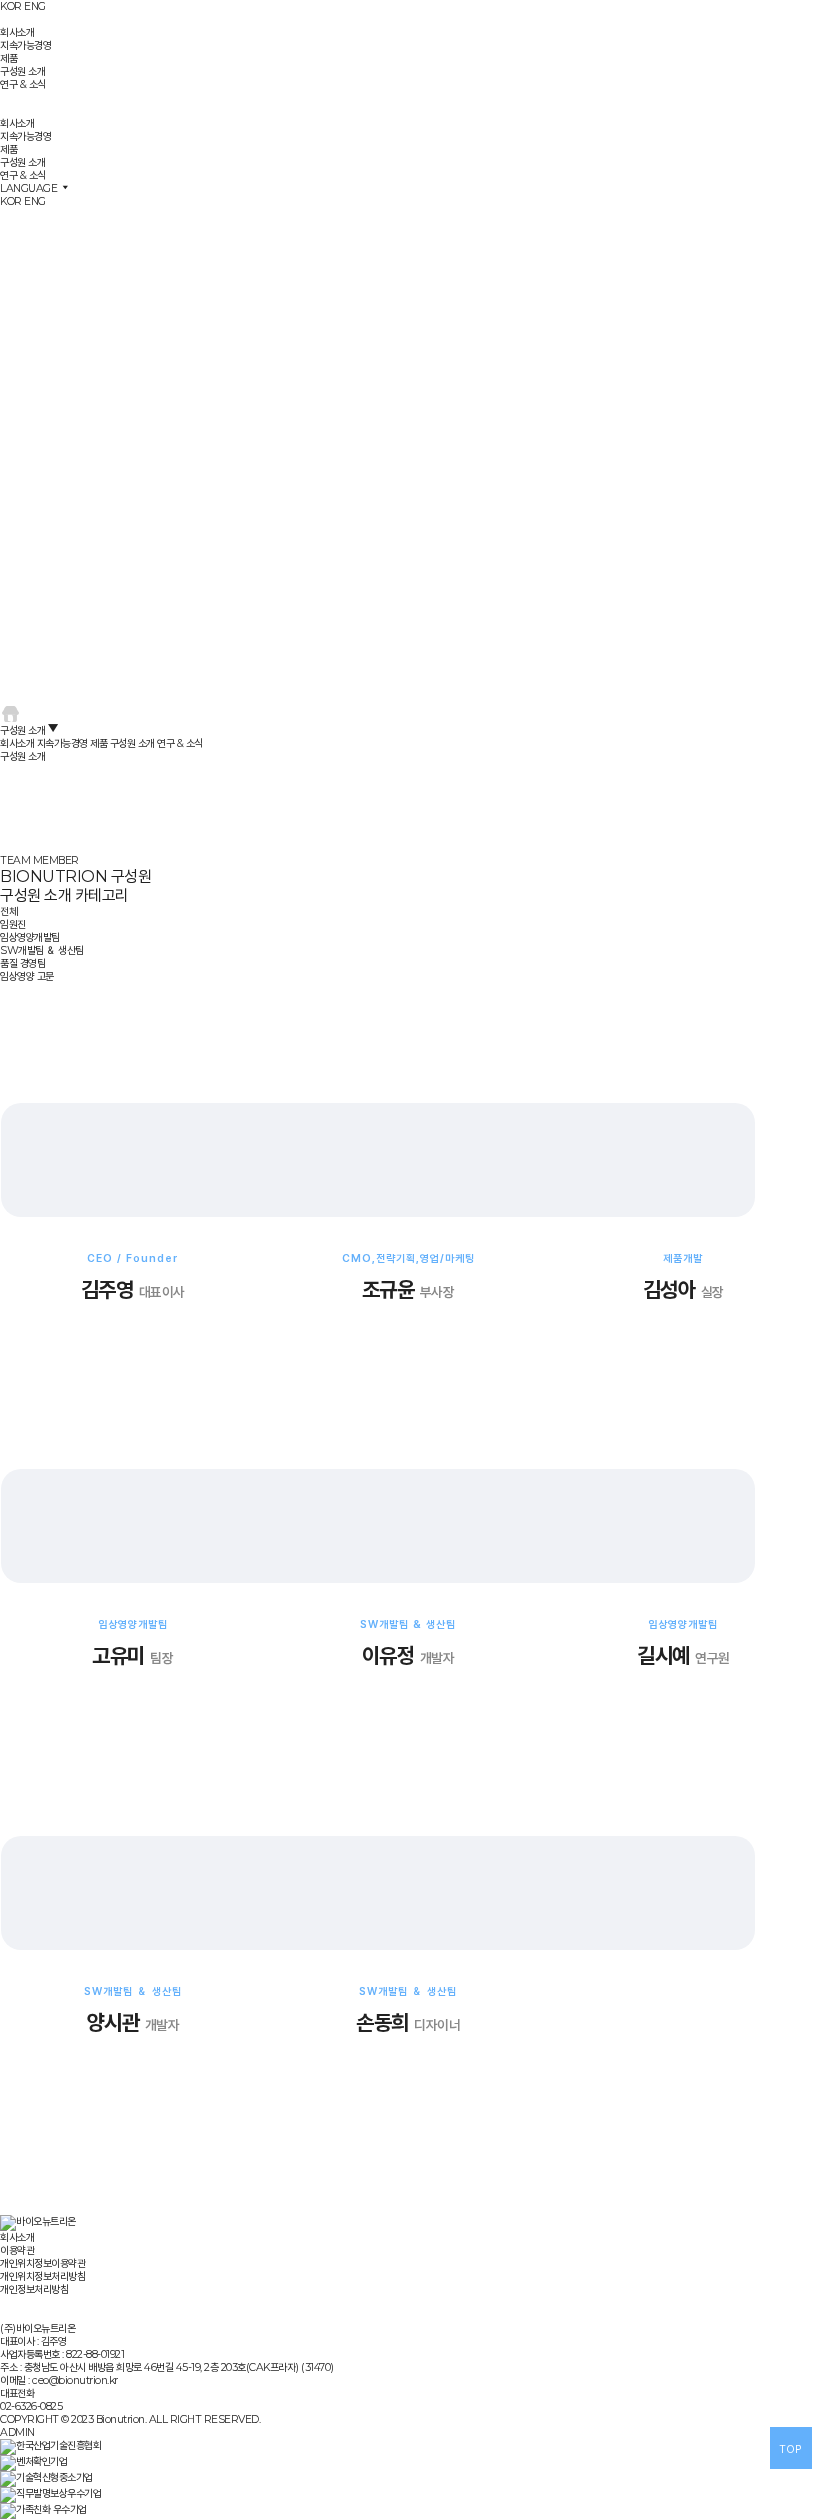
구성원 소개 (22, 71)
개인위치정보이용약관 (42, 2263)
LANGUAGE (30, 188)
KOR (11, 6)
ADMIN (17, 2432)
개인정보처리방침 (34, 2289)
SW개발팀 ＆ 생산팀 (42, 950)
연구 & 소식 (23, 84)
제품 (8, 58)
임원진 (13, 924)
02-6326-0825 (31, 2406)
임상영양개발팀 (30, 937)
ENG (35, 6)
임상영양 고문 (27, 976)
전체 (8, 911)
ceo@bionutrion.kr (75, 2380)
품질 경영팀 (22, 963)
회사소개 (17, 32)
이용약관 (17, 2250)
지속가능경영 (25, 45)
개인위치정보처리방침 (42, 2276)
